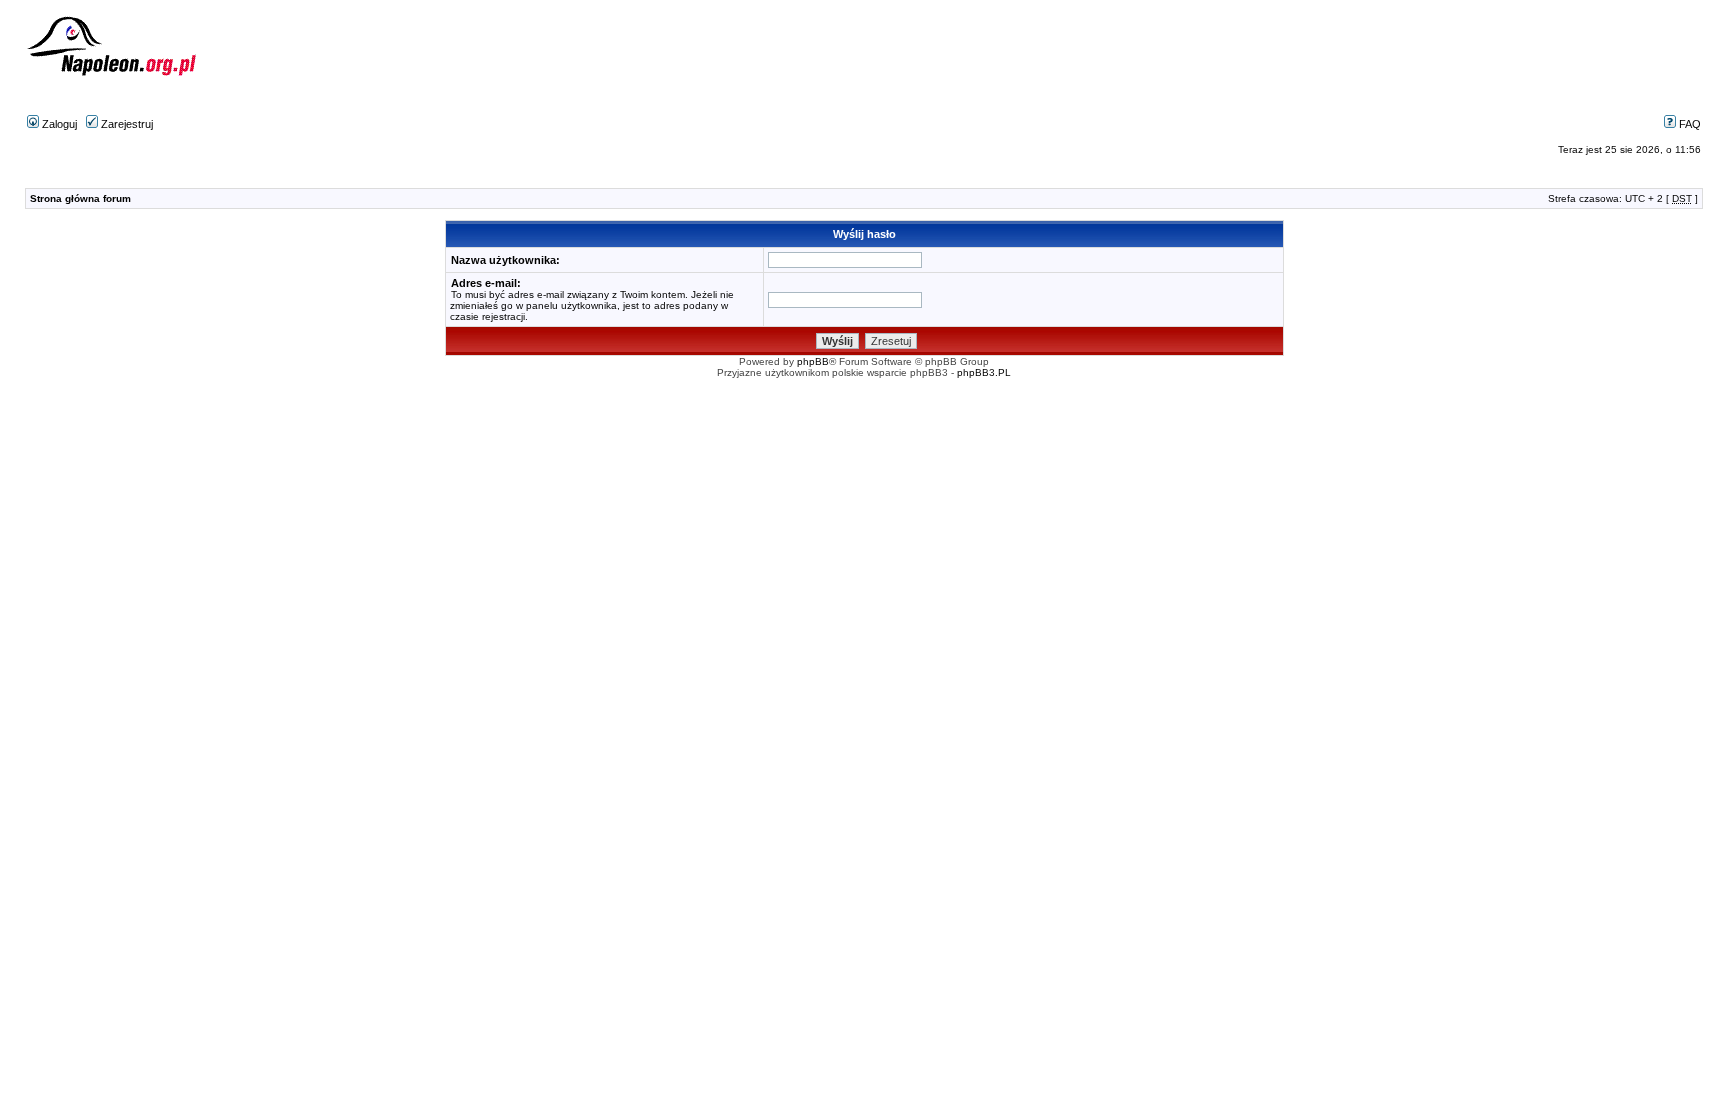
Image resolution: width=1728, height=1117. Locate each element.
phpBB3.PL (984, 372)
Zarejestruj (125, 124)
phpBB (813, 361)
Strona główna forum (80, 198)
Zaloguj (58, 124)
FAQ (1688, 124)
